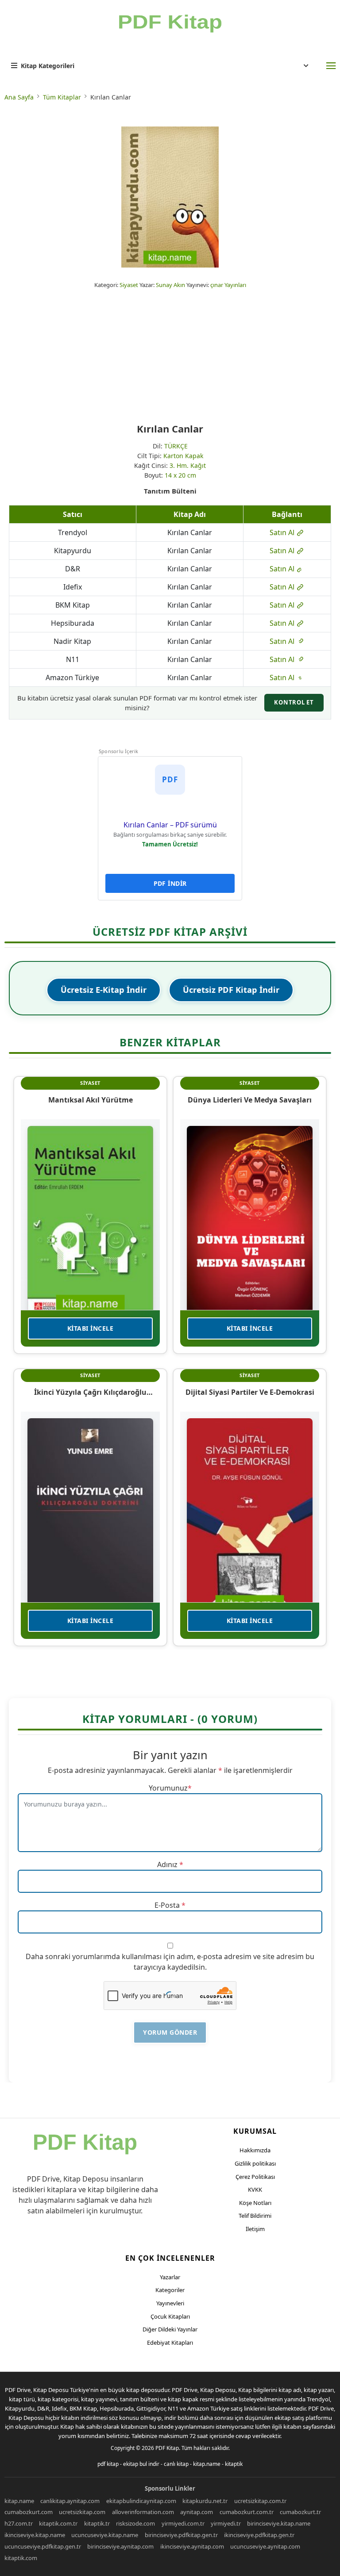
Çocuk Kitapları (170, 2316)
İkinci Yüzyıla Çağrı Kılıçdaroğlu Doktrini (90, 1392)
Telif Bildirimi (255, 2216)
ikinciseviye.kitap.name (35, 2535)
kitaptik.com (21, 2558)
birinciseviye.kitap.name (279, 2523)
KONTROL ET (294, 702)
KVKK (255, 2189)
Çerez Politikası (255, 2177)
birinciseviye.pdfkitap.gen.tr (181, 2535)
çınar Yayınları (228, 285)
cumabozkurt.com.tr (247, 2512)
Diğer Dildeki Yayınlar (170, 2329)
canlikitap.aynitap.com (70, 2501)
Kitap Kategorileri (48, 66)
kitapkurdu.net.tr (205, 2501)
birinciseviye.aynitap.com (120, 2546)
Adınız (167, 1864)
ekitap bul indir (141, 2464)
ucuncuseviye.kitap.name (105, 2535)
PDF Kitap (167, 2448)
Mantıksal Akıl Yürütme (91, 1100)
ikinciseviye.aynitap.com (192, 2546)
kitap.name (207, 2464)
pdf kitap (108, 2464)
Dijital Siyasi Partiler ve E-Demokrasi (250, 1392)
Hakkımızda (255, 2150)
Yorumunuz (168, 1788)
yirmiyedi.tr (226, 2523)
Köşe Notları (255, 2203)
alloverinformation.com (143, 2512)
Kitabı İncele (91, 1328)
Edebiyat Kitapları (170, 2343)
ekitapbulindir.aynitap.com (141, 2501)
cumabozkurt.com (29, 2512)
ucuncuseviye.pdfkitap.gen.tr (43, 2546)
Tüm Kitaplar (62, 97)
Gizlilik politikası (255, 2163)
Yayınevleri (170, 2303)
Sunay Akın (170, 285)
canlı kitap (176, 2464)
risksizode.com (135, 2523)
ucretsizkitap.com (82, 2512)
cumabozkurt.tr (300, 2512)
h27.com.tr (19, 2523)
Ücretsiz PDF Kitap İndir (231, 990)
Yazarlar (170, 2277)
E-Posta (167, 1905)
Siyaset (129, 285)
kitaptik (234, 2464)
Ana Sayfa (19, 97)
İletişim (255, 2229)
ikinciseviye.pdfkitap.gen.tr (259, 2535)
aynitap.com (197, 2512)
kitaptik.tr (97, 2523)
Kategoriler (170, 2290)
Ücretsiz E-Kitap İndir (104, 990)
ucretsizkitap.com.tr (260, 2501)
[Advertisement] (170, 356)
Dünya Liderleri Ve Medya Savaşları (250, 1100)
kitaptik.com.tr (58, 2523)
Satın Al (283, 532)
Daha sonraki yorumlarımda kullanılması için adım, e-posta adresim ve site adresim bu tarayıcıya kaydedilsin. (170, 1962)
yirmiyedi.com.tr (183, 2523)
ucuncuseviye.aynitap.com (265, 2546)
